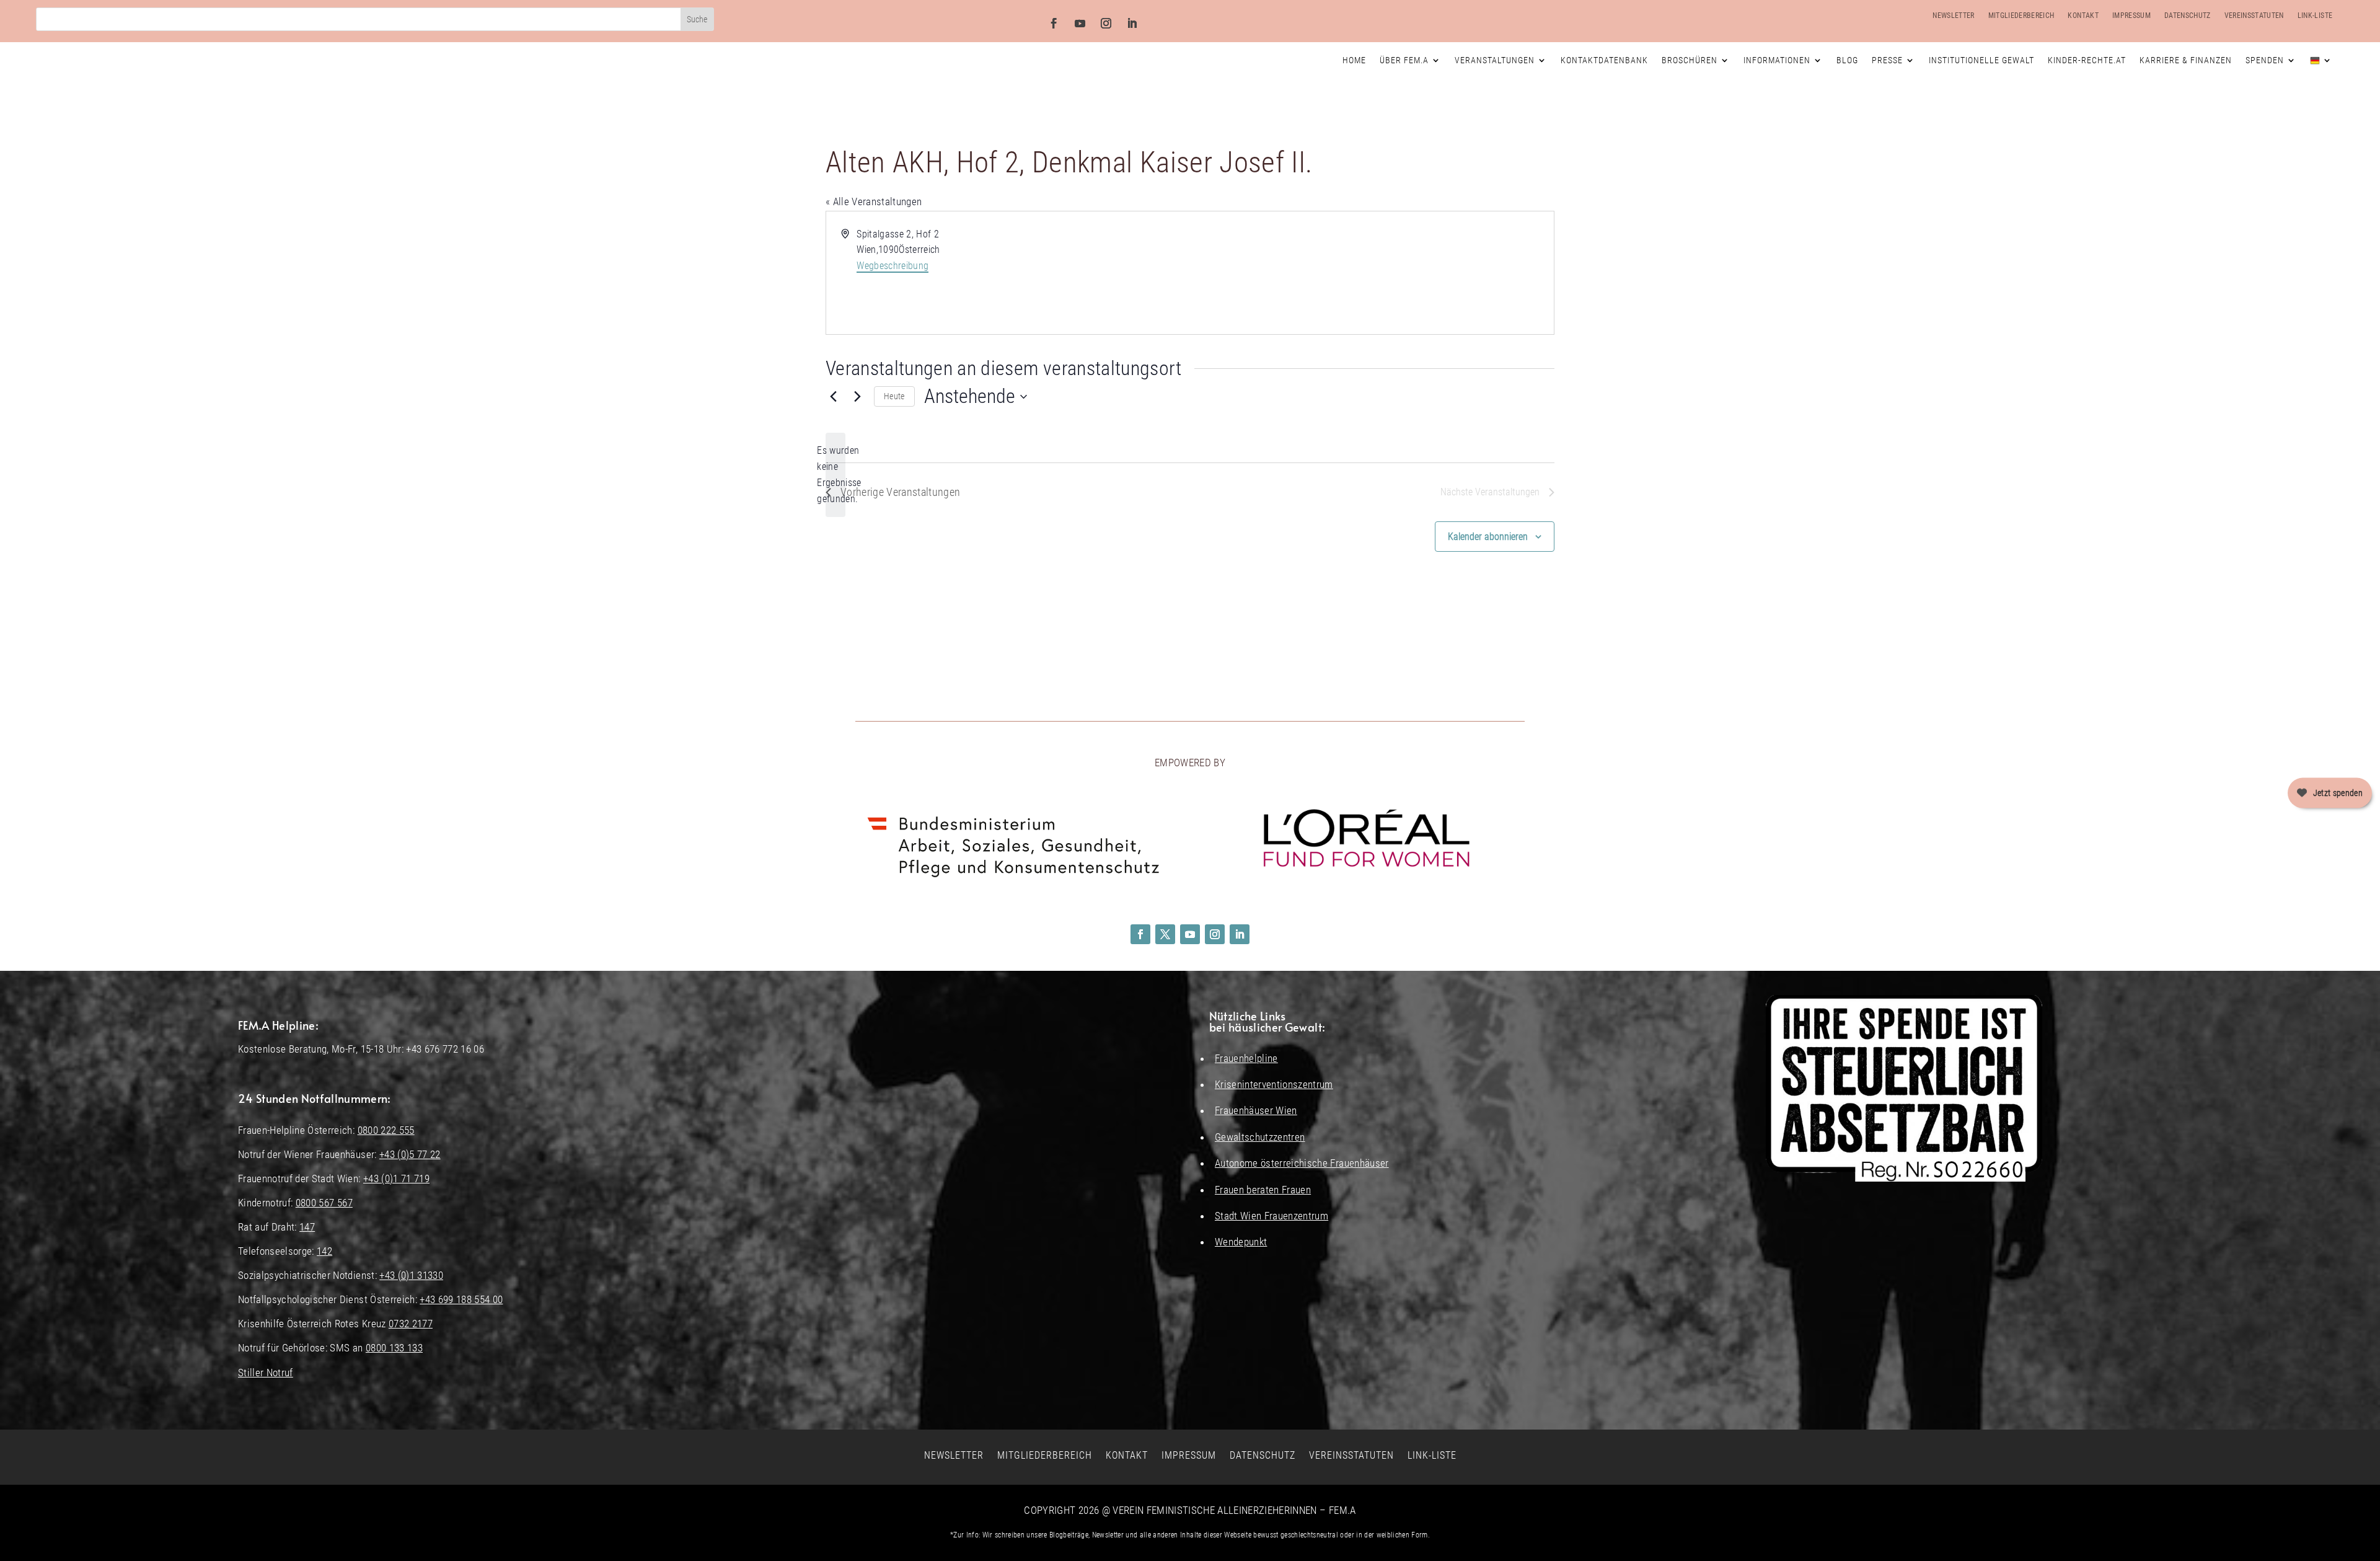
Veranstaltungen (1495, 60)
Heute (894, 396)
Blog (1847, 60)
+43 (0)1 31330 (411, 1275)
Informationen (1777, 60)
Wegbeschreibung (892, 266)
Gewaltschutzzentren (1260, 1137)
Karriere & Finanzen (2186, 60)
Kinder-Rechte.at (2087, 60)
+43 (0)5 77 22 (410, 1154)
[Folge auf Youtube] (1080, 24)
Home (1354, 60)
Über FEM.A (1404, 60)
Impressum (2131, 15)
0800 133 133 (394, 1348)
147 (307, 1227)
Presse (1887, 60)
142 (324, 1251)
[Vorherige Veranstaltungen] (833, 397)
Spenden (2265, 60)
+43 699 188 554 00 (461, 1299)
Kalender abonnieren (1488, 537)
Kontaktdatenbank (1604, 60)
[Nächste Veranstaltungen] (857, 397)
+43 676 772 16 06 (445, 1049)
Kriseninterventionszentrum (1274, 1084)
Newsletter (1953, 15)
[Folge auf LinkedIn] (1132, 24)
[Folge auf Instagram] (1106, 24)
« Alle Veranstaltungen (874, 201)
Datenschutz (2188, 15)
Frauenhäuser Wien (1256, 1110)
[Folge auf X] (1165, 934)
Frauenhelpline (1246, 1058)
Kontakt (2083, 15)
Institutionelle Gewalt (1981, 60)
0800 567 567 (324, 1203)
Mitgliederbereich (2021, 15)
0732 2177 (411, 1324)
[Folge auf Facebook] (1054, 24)
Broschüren (1690, 60)
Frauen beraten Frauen (1263, 1190)
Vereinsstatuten (2254, 15)
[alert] (835, 475)
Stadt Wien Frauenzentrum (1272, 1216)
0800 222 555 (386, 1130)
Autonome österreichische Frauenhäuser (1302, 1163)
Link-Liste (2315, 15)
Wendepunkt (1241, 1242)
